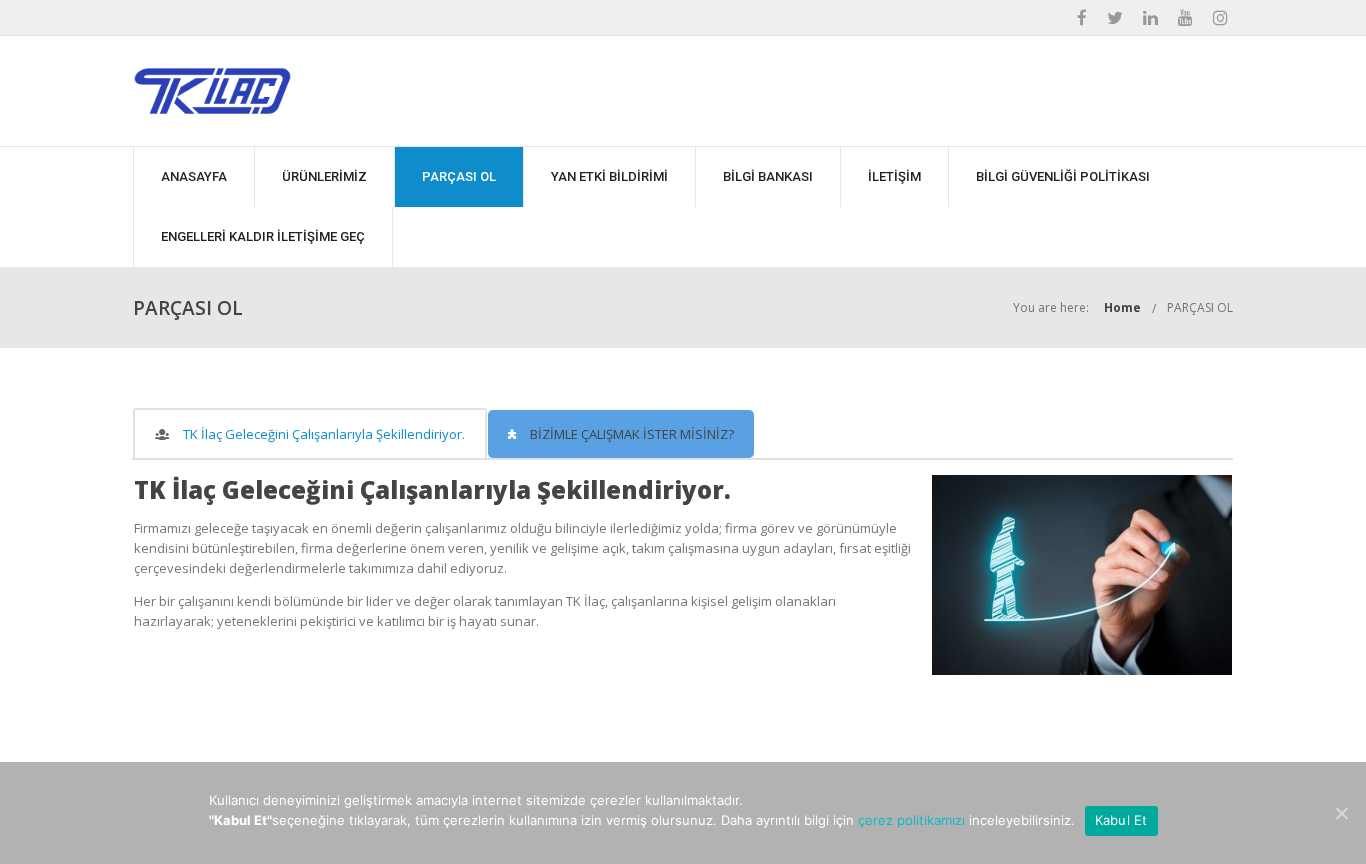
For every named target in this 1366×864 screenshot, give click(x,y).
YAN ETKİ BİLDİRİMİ (609, 176)
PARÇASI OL (459, 176)
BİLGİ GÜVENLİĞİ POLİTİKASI (1063, 176)
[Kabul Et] (1341, 813)
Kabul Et (1121, 820)
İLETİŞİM (894, 176)
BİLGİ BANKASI (768, 176)
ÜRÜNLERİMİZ (324, 176)
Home (1122, 307)
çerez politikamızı (911, 820)
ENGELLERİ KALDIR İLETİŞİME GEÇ (263, 236)
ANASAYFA (194, 176)
